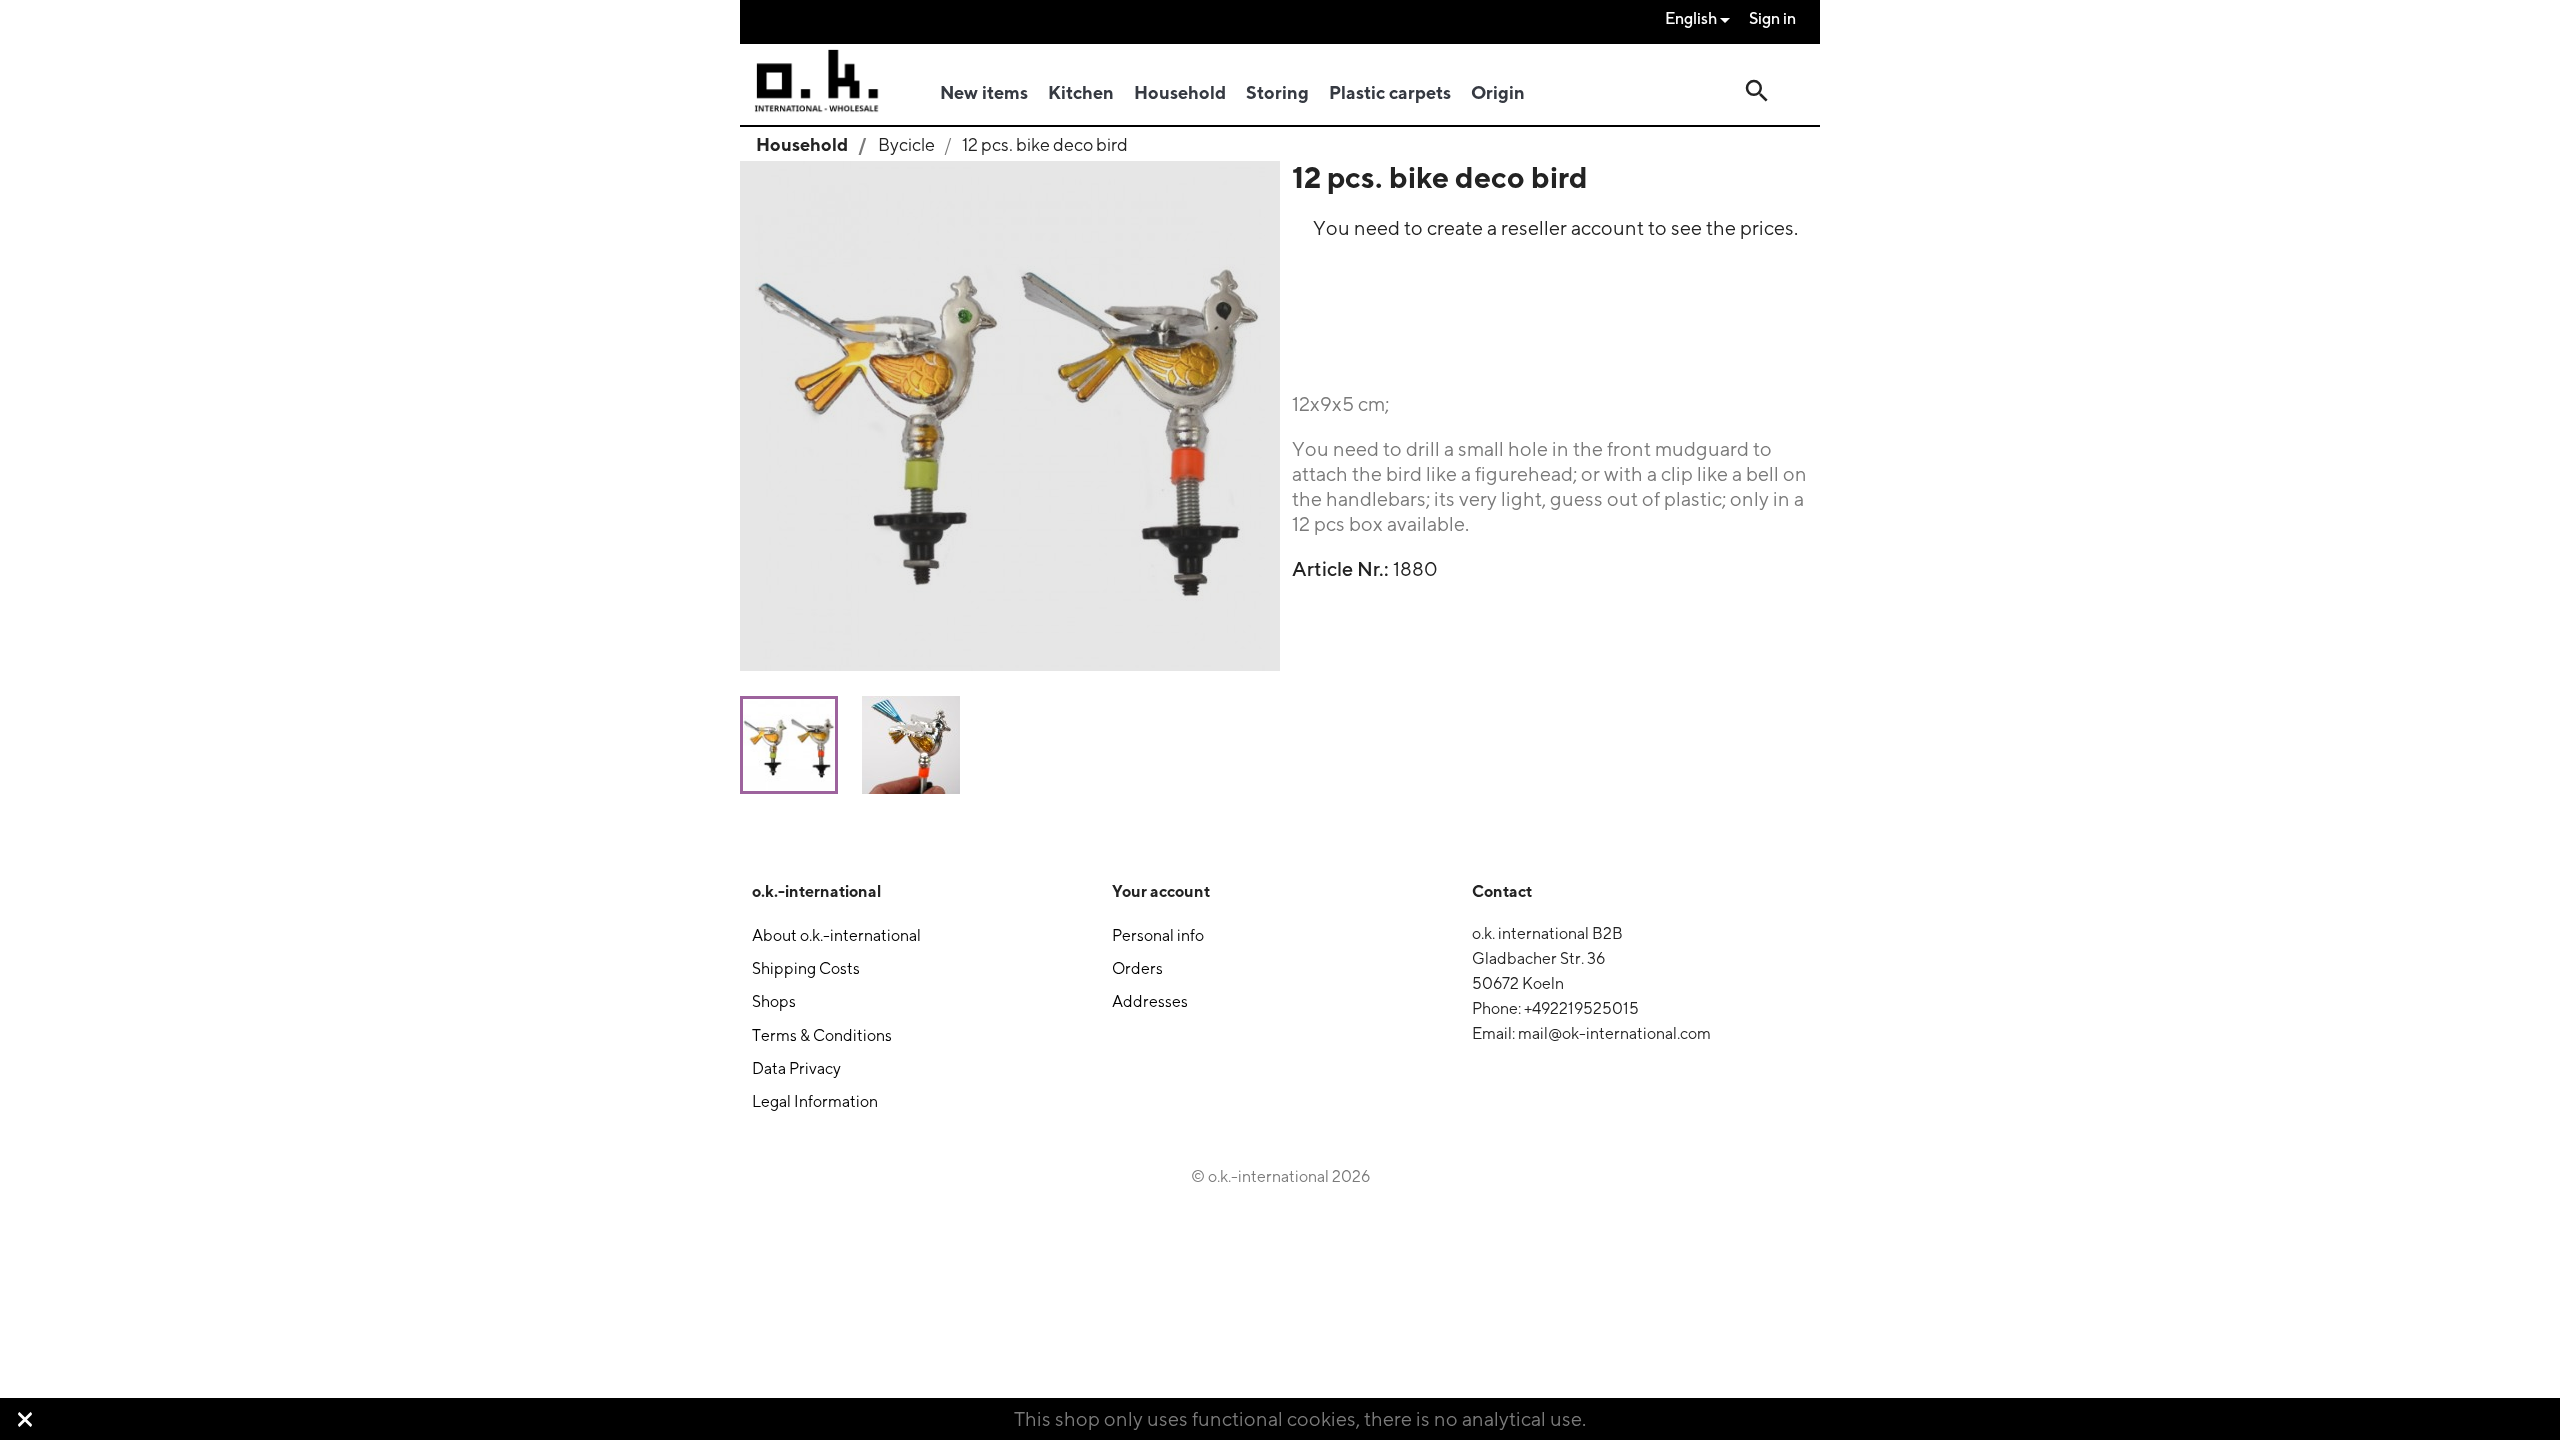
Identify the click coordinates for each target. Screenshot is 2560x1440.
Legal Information (815, 1101)
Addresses (1150, 1001)
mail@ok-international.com (1614, 1033)
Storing (1277, 92)
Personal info (1158, 935)
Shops (774, 1001)
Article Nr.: (1340, 569)
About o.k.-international (836, 935)
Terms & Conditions (822, 1035)
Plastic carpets (1390, 92)
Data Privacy (796, 1068)
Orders (1137, 968)
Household (1180, 92)
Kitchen (1081, 92)
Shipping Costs (806, 968)
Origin (1498, 92)
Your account (1161, 891)
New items (984, 92)
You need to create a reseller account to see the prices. (1555, 227)
